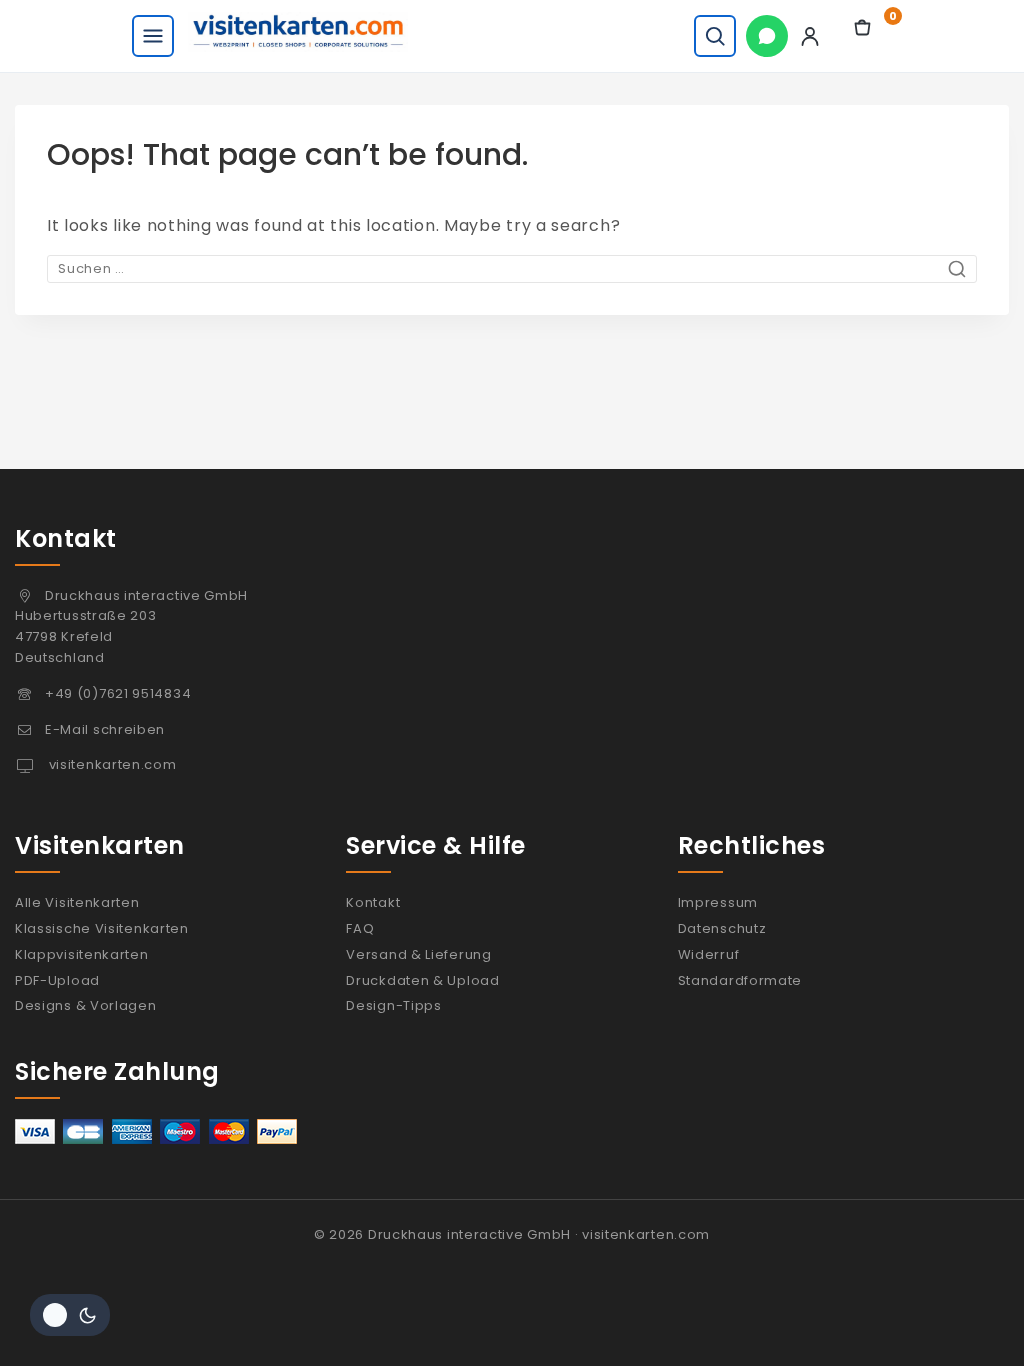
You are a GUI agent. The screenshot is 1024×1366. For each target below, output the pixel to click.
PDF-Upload (57, 980)
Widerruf (709, 954)
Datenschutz (722, 928)
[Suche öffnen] (715, 36)
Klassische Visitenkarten (102, 928)
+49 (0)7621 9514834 (118, 693)
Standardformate (740, 980)
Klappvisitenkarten (82, 954)
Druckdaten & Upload (422, 980)
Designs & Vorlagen (86, 1005)
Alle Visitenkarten (77, 902)
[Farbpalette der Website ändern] (70, 1315)
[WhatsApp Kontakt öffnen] (767, 36)
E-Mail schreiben (105, 729)
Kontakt (373, 902)
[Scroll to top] (967, 1319)
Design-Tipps (393, 1005)
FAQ (360, 928)
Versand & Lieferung (418, 954)
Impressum (718, 902)
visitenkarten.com (111, 764)
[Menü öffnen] (153, 36)
